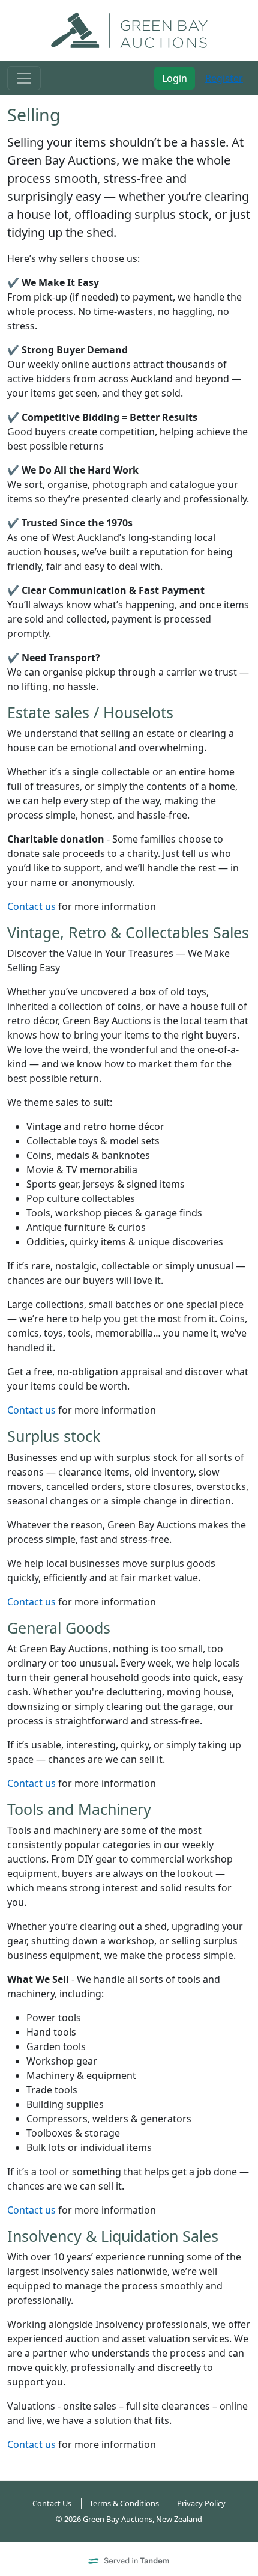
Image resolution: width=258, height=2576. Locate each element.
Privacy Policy (201, 2503)
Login (175, 78)
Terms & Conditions (124, 2503)
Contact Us (52, 2503)
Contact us (31, 906)
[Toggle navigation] (24, 78)
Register (224, 78)
